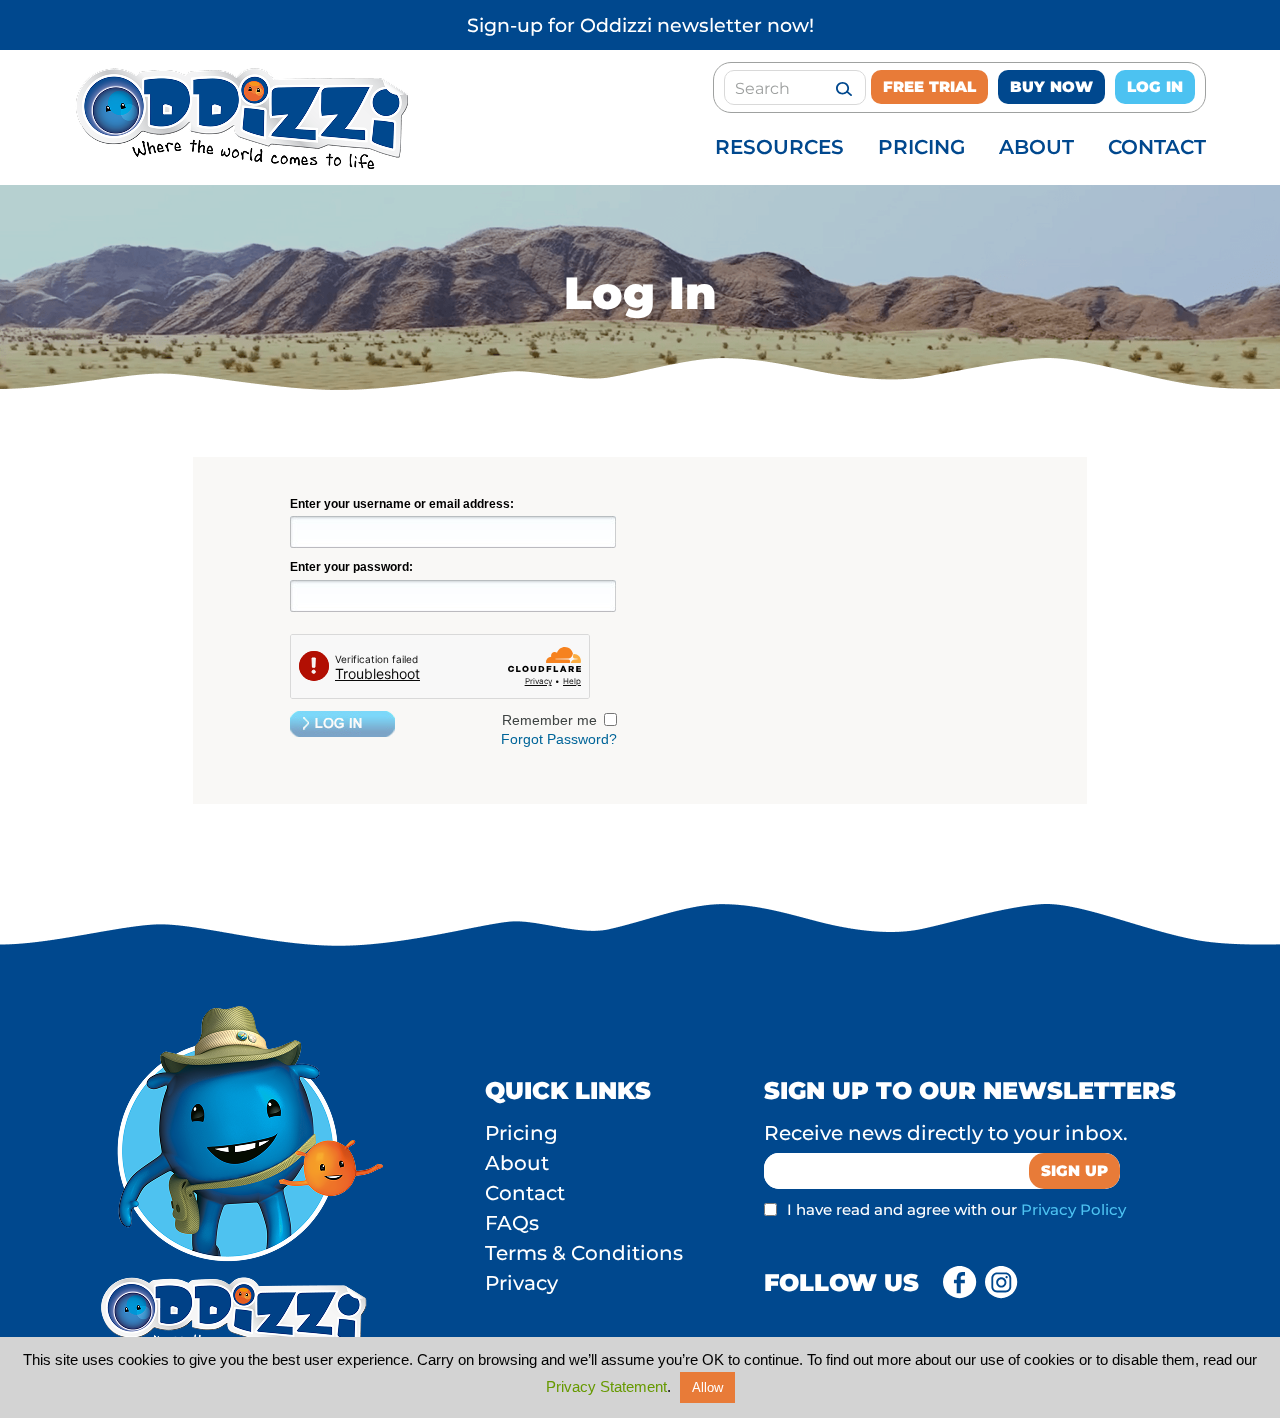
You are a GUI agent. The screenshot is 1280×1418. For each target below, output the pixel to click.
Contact (525, 1193)
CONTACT (1157, 147)
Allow (707, 1387)
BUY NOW (1051, 86)
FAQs (512, 1223)
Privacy (521, 1283)
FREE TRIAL (929, 86)
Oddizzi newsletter (671, 25)
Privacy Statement (606, 1386)
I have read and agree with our (956, 1209)
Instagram (1002, 1283)
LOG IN (1155, 86)
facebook (960, 1283)
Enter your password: (351, 567)
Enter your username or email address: (402, 504)
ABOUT (1036, 147)
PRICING (921, 147)
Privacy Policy (1073, 1209)
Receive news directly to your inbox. (946, 1133)
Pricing (521, 1133)
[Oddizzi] (239, 163)
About (517, 1163)
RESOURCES (779, 147)
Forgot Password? (559, 739)
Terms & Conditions (584, 1253)
